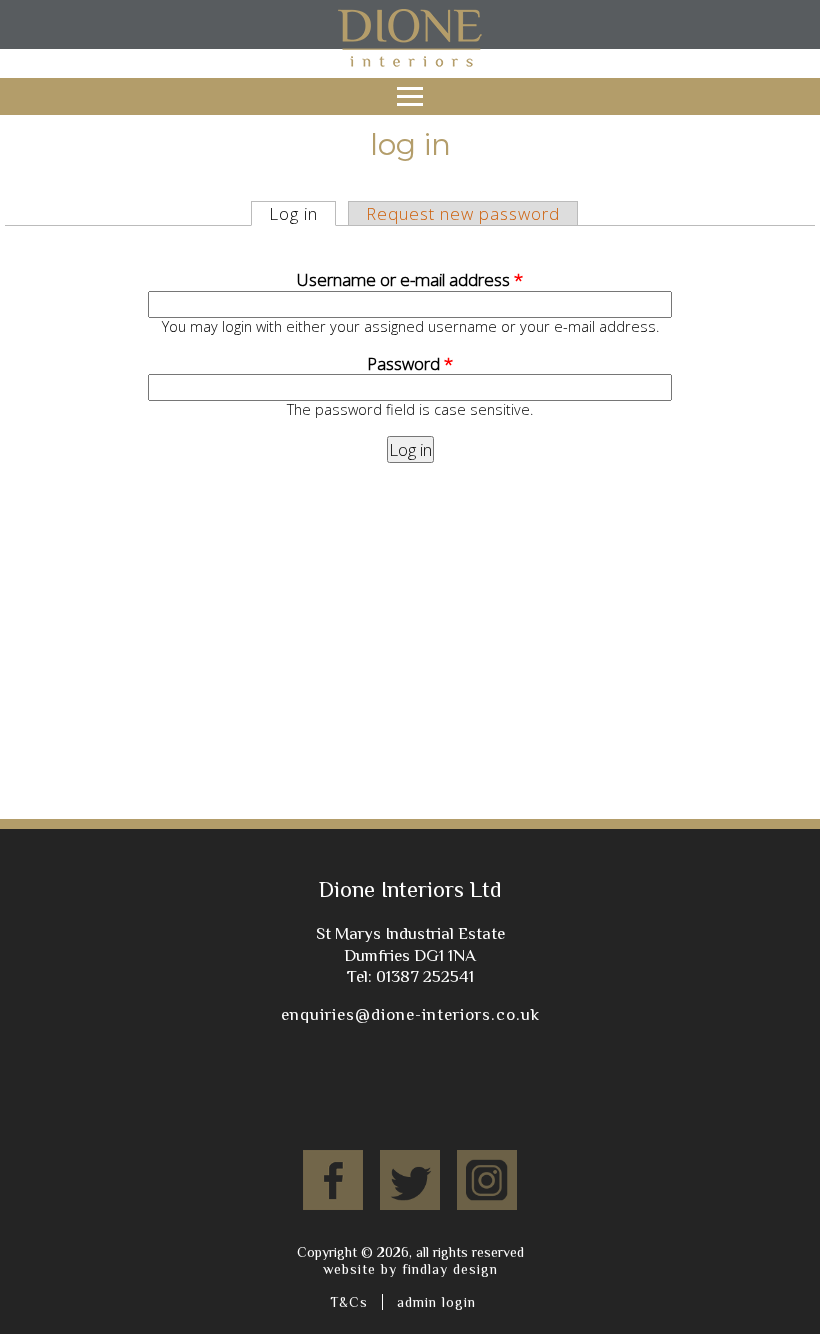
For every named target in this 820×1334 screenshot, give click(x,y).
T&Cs (349, 1302)
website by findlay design (410, 1269)
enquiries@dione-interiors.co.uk (410, 1014)
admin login (436, 1302)
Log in (302, 213)
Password (410, 363)
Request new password (463, 213)
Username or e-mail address (410, 279)
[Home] (410, 67)
